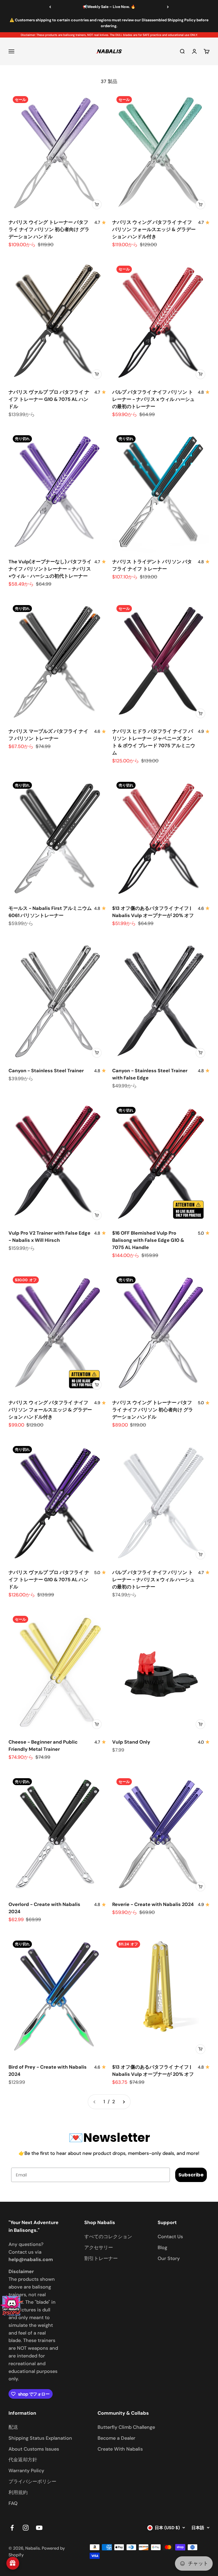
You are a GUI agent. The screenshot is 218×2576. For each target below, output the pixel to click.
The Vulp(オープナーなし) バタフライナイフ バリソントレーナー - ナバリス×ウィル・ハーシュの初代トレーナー (50, 569)
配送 (13, 2427)
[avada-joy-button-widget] (13, 2563)
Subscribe (191, 2175)
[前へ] (50, 7)
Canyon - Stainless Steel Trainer (46, 1071)
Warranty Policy (26, 2471)
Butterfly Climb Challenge (126, 2427)
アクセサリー (99, 2248)
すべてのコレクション (108, 2237)
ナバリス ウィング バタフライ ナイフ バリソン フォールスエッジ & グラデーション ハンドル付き (154, 229)
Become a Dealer (116, 2438)
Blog (162, 2248)
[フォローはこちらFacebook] (12, 2528)
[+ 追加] (97, 204)
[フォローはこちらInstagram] (26, 2528)
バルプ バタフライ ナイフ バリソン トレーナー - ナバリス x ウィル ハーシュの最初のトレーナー (153, 399)
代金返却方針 (23, 2460)
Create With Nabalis (120, 2449)
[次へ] (168, 7)
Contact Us (170, 2237)
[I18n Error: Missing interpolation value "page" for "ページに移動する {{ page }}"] (124, 2102)
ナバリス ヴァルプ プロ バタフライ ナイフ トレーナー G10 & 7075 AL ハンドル (49, 399)
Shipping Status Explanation (40, 2438)
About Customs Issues (34, 2449)
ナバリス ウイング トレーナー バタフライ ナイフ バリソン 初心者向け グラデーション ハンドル (49, 229)
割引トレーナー (101, 2258)
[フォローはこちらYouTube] (39, 2528)
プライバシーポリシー (32, 2481)
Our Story (169, 2258)
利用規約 (18, 2492)
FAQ (13, 2503)
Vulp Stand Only (131, 1742)
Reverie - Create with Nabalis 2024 (153, 1904)
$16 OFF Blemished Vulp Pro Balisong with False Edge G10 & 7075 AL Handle (148, 1240)
